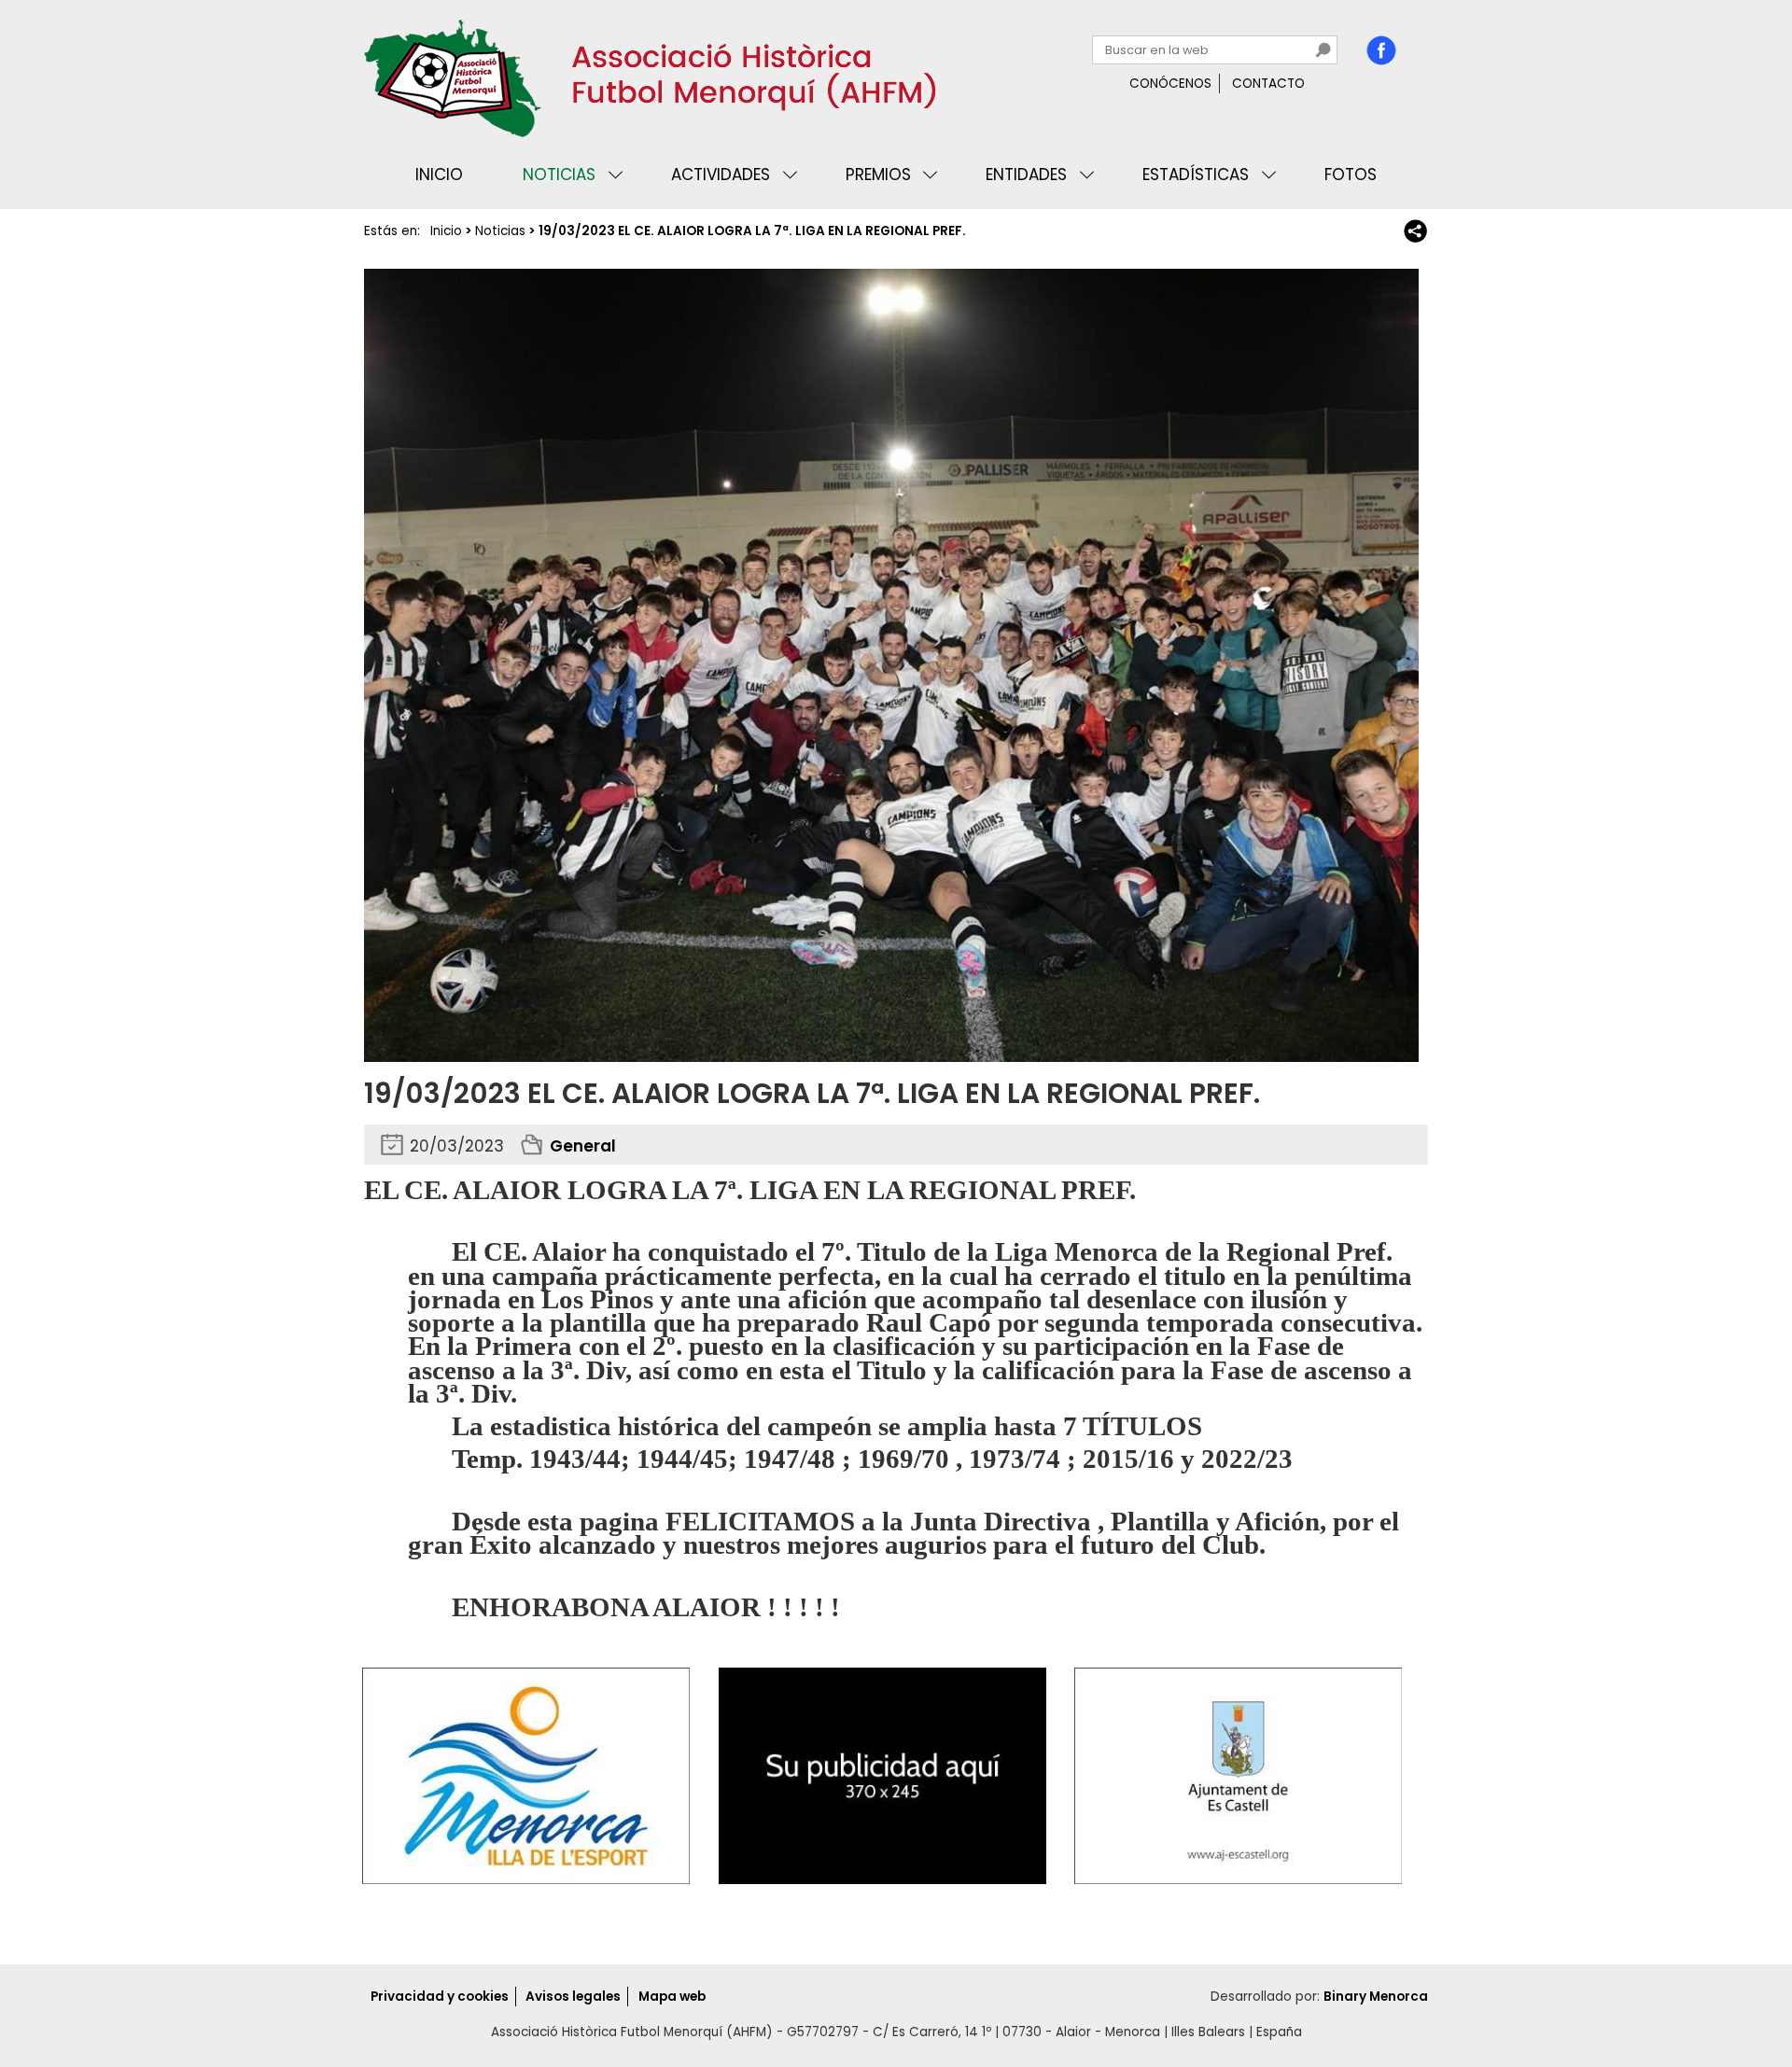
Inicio (439, 175)
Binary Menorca (1376, 1997)
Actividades (721, 175)
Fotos (1351, 175)
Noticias (559, 175)
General (583, 1146)
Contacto (1268, 84)
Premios (878, 175)
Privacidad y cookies (440, 1997)
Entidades (1026, 175)
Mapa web (672, 1997)
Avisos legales (573, 1997)
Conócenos (1170, 84)
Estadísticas (1196, 175)
